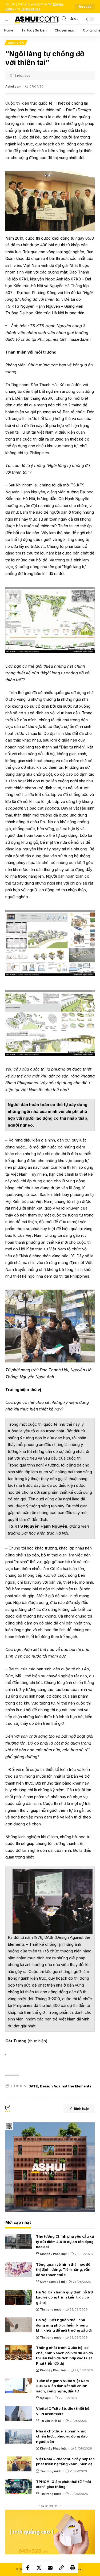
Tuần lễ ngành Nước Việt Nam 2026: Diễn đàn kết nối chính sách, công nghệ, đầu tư (62, 2386)
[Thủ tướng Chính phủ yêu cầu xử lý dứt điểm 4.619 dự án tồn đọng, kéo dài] (19, 2241)
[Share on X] (39, 2568)
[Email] (50, 2568)
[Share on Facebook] (28, 2568)
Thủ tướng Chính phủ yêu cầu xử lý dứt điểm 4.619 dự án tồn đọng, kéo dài (65, 2242)
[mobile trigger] (10, 19)
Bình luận (82, 2109)
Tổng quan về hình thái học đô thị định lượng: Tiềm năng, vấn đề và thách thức (63, 2270)
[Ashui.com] (37, 19)
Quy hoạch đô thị (52, 2282)
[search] (64, 19)
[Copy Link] (61, 2568)
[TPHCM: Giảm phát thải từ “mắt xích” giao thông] (19, 2487)
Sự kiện (45, 2398)
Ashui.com (13, 86)
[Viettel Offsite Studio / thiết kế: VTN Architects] (19, 2413)
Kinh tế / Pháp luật (53, 2254)
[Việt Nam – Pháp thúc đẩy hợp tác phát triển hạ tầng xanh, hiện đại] (19, 2464)
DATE (33, 2086)
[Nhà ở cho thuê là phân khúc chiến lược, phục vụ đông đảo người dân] (19, 2436)
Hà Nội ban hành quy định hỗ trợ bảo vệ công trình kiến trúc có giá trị (64, 2297)
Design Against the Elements (66, 2086)
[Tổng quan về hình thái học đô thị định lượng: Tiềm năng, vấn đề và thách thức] (19, 2269)
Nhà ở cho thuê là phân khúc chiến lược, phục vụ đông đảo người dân (62, 2436)
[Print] (73, 2568)
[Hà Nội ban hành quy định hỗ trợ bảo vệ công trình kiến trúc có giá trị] (19, 2297)
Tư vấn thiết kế (51, 2421)
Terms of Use (31, 9)
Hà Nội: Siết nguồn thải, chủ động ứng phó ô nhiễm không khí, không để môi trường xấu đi (64, 2325)
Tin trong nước (51, 2309)
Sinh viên (16, 43)
